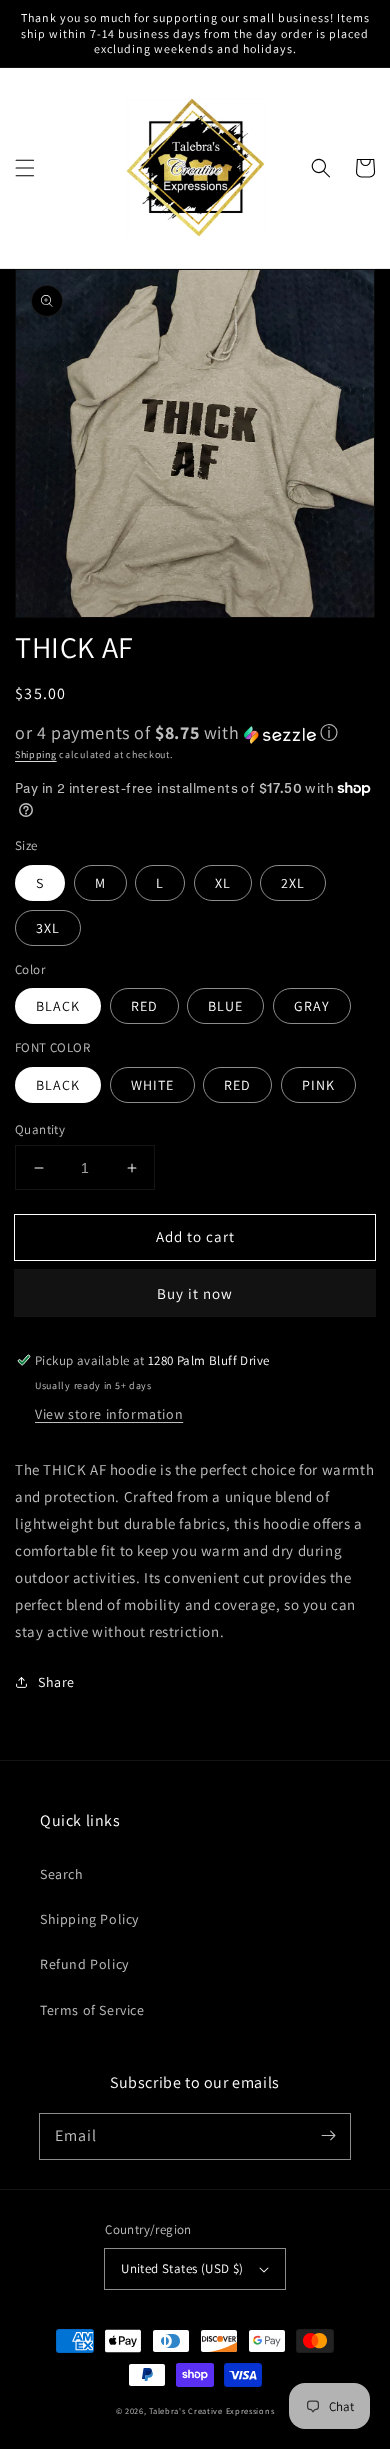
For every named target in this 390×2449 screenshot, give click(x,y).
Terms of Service (92, 2010)
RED (144, 1006)
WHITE (152, 1085)
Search (62, 1874)
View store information (109, 1414)
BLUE (225, 1006)
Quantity (40, 1129)
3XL (48, 928)
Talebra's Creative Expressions (211, 2410)
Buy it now (195, 1293)
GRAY (312, 1006)
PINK (318, 1085)
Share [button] (56, 1682)
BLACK (58, 1006)
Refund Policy (84, 1964)
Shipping (36, 754)
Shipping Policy (89, 1919)
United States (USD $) (182, 2268)
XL (223, 883)
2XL (293, 883)
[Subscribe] (328, 2136)
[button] (25, 168)
